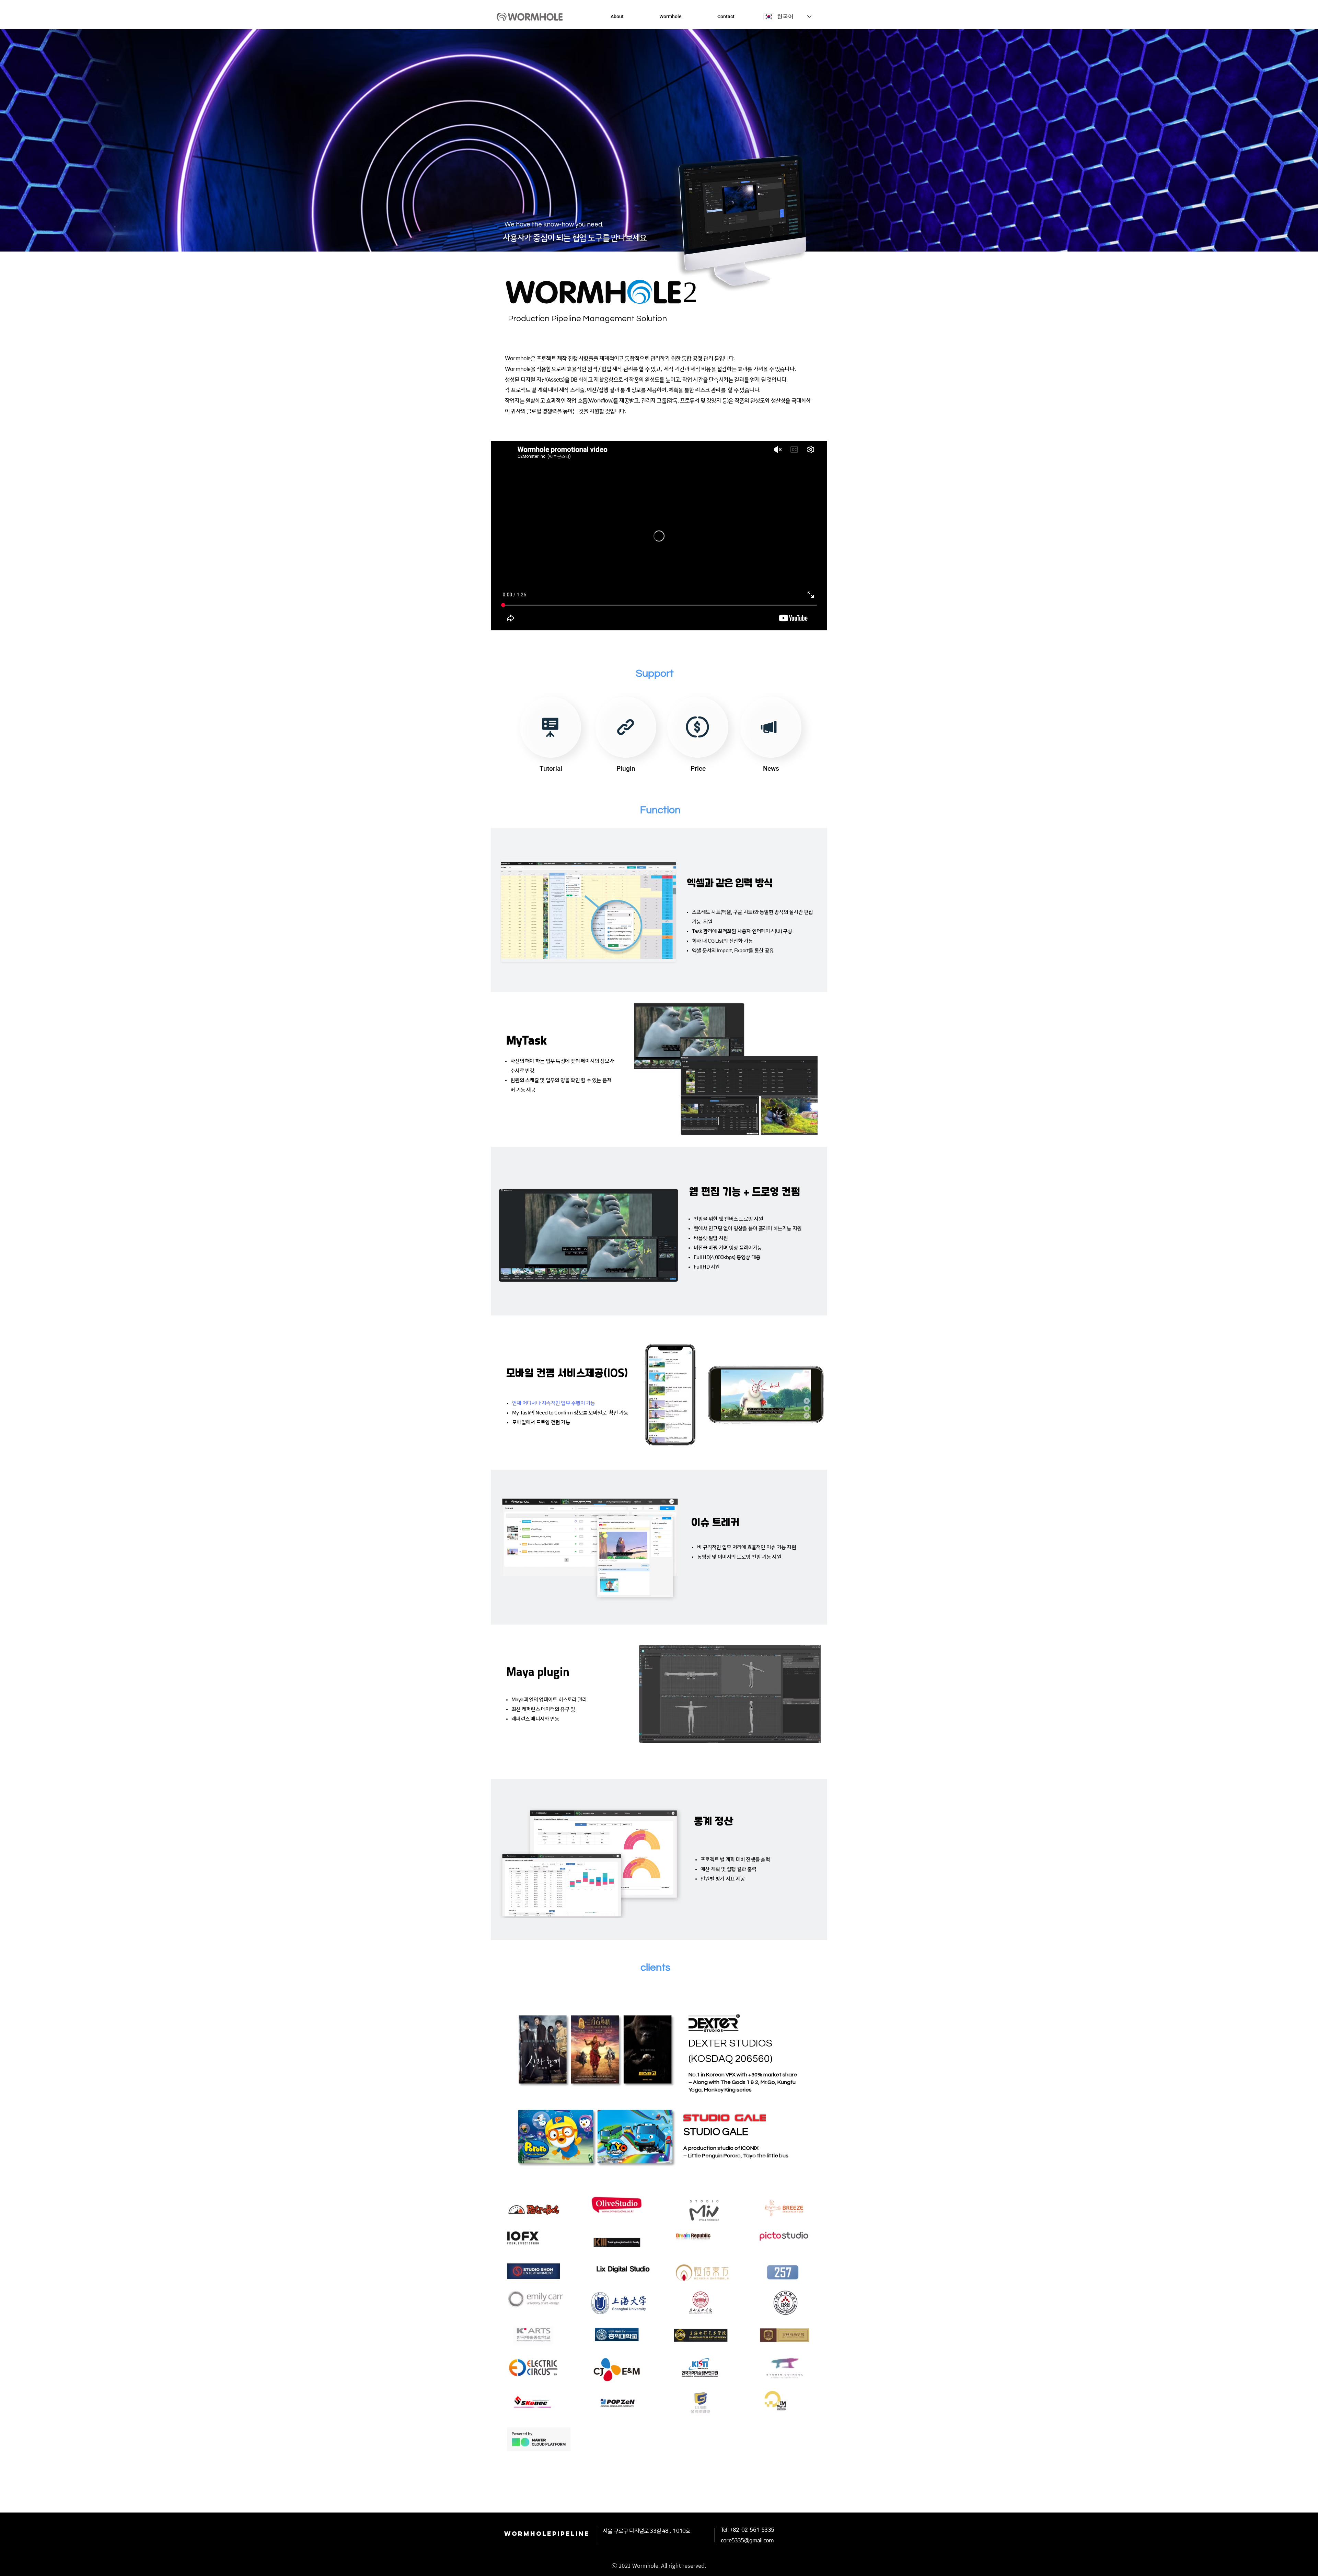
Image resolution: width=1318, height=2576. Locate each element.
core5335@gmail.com (747, 2541)
